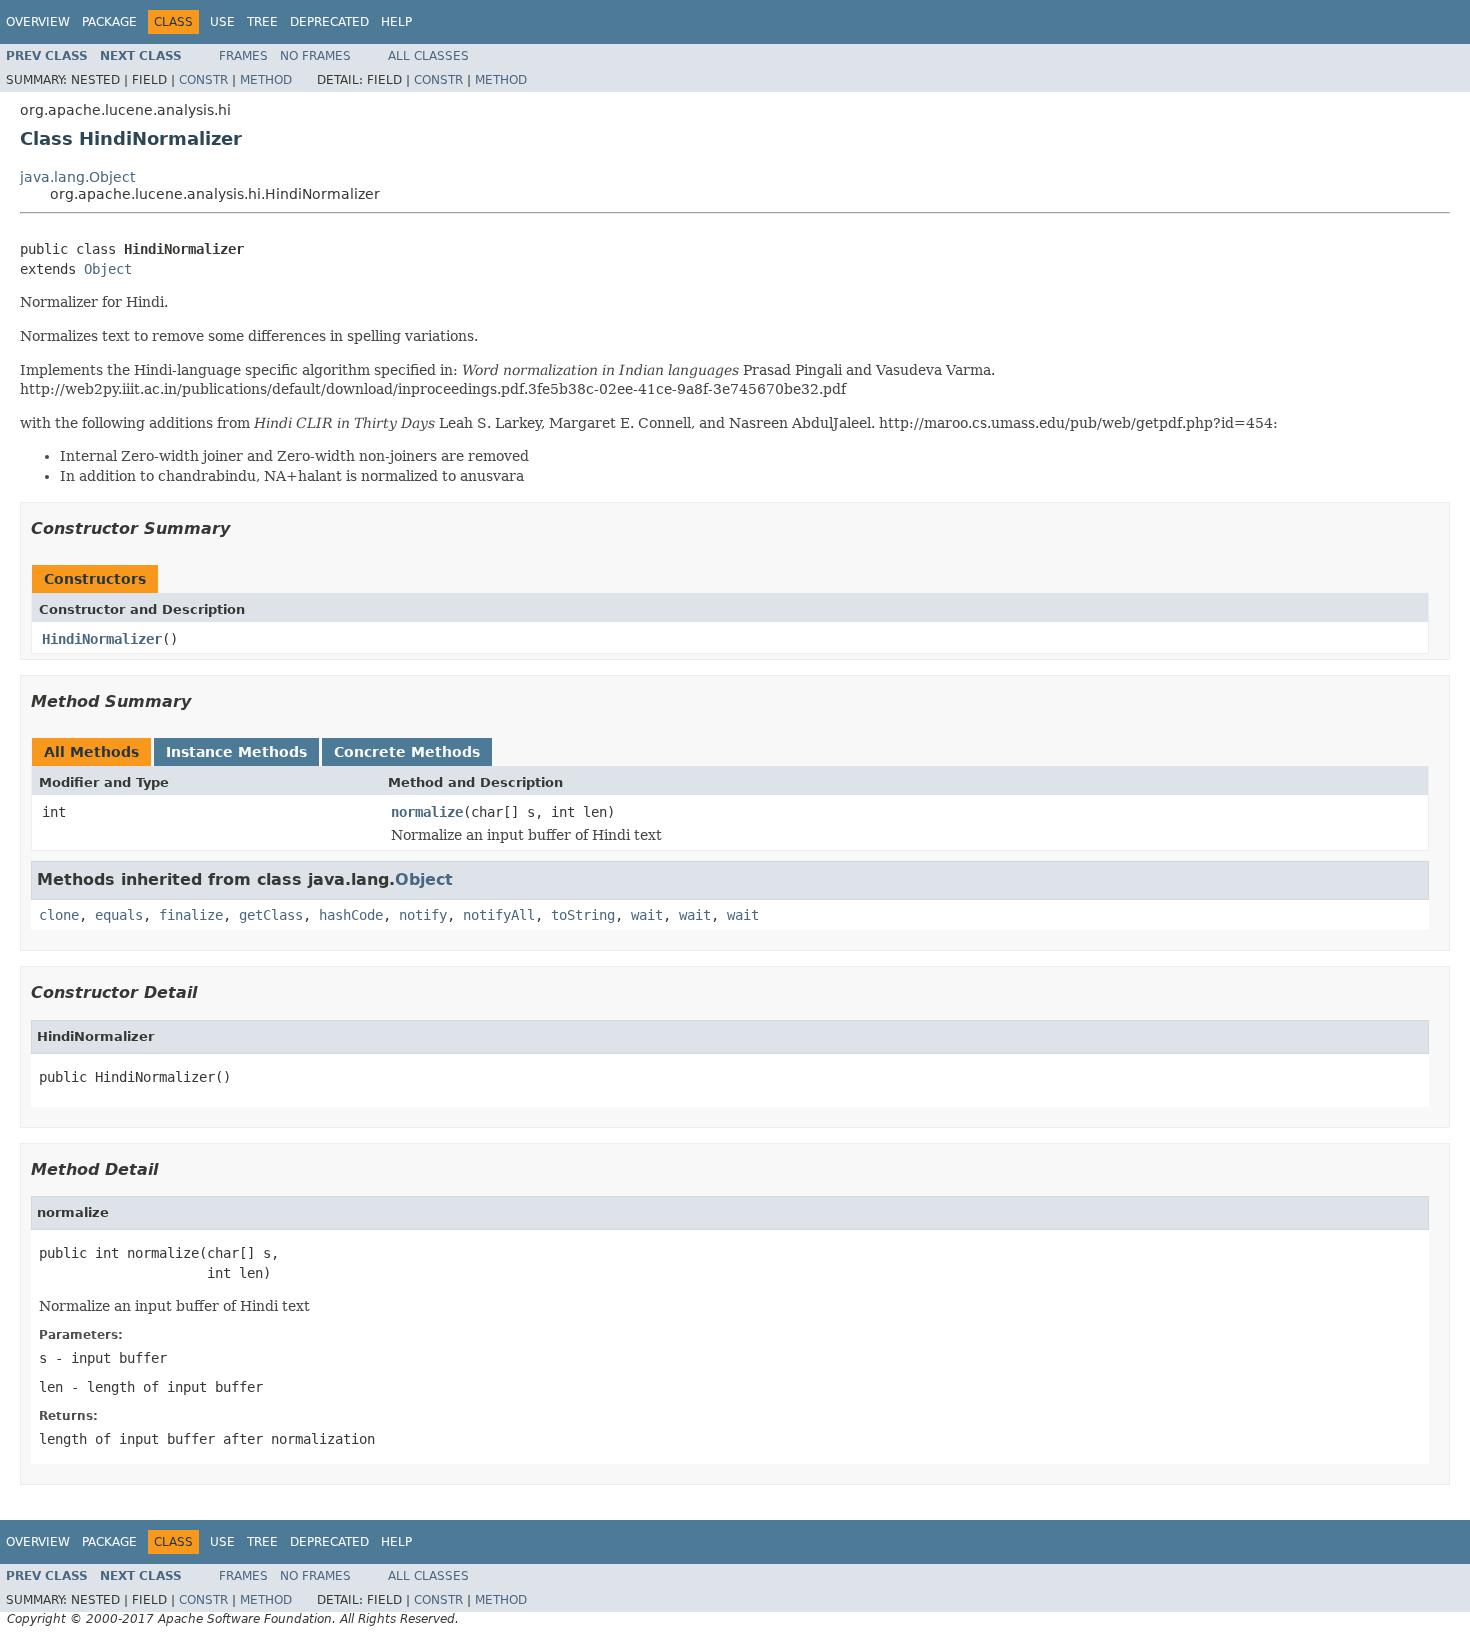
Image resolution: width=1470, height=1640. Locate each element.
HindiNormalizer (102, 639)
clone (59, 915)
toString (583, 915)
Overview (38, 22)
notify (423, 915)
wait (647, 915)
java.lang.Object (77, 177)
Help (396, 22)
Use (222, 22)
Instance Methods (236, 752)
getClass (271, 915)
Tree (262, 22)
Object (108, 269)
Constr (203, 80)
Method (266, 80)
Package (109, 22)
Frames (243, 56)
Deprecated (329, 22)
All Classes (428, 56)
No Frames (315, 56)
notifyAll (499, 915)
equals (119, 915)
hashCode (351, 915)
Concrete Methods (407, 752)
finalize (191, 915)
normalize (427, 812)
